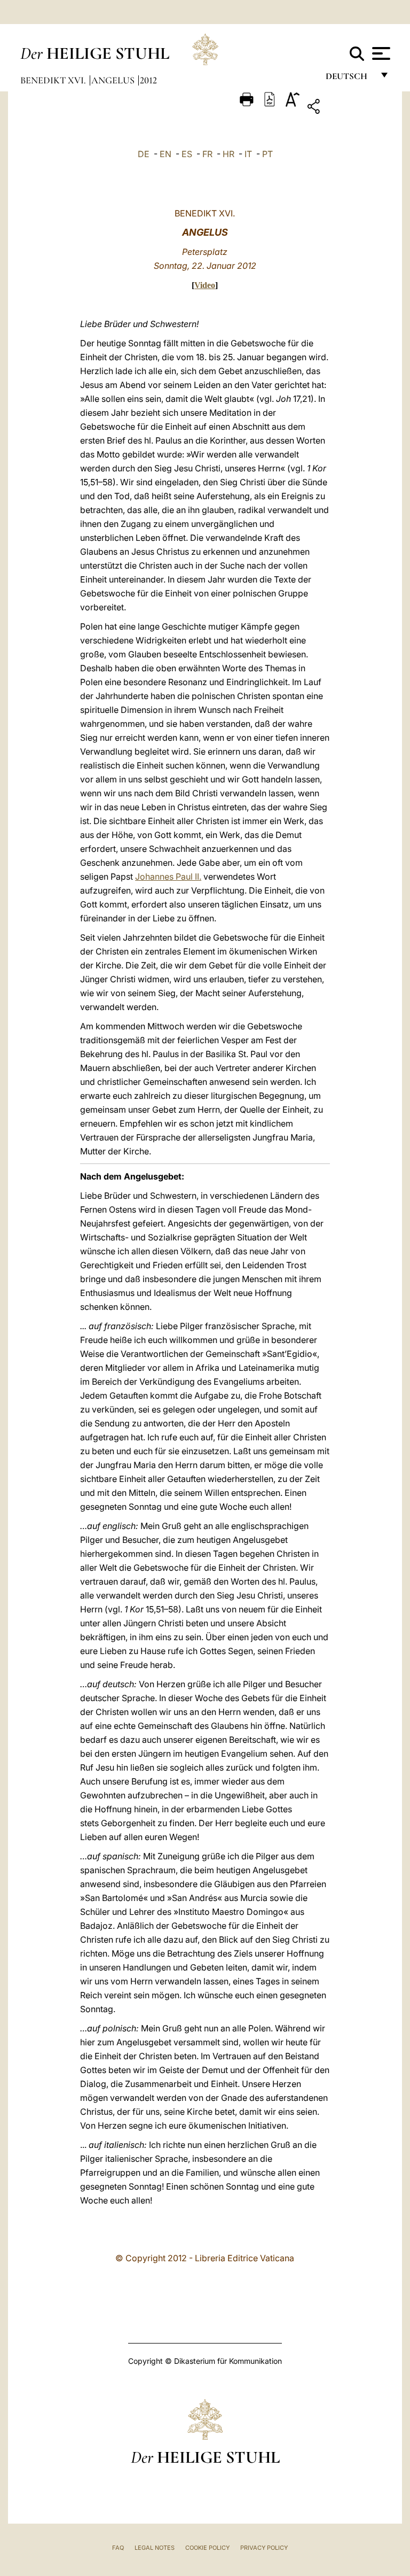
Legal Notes (155, 2548)
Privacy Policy (264, 2548)
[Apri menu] (380, 53)
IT (248, 154)
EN (165, 154)
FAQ (118, 2548)
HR (228, 154)
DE (144, 154)
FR (207, 154)
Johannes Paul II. (168, 876)
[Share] (347, 108)
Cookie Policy (207, 2548)
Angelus (114, 80)
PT (267, 154)
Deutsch (349, 79)
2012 (148, 80)
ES (187, 154)
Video (205, 285)
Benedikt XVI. (54, 80)
